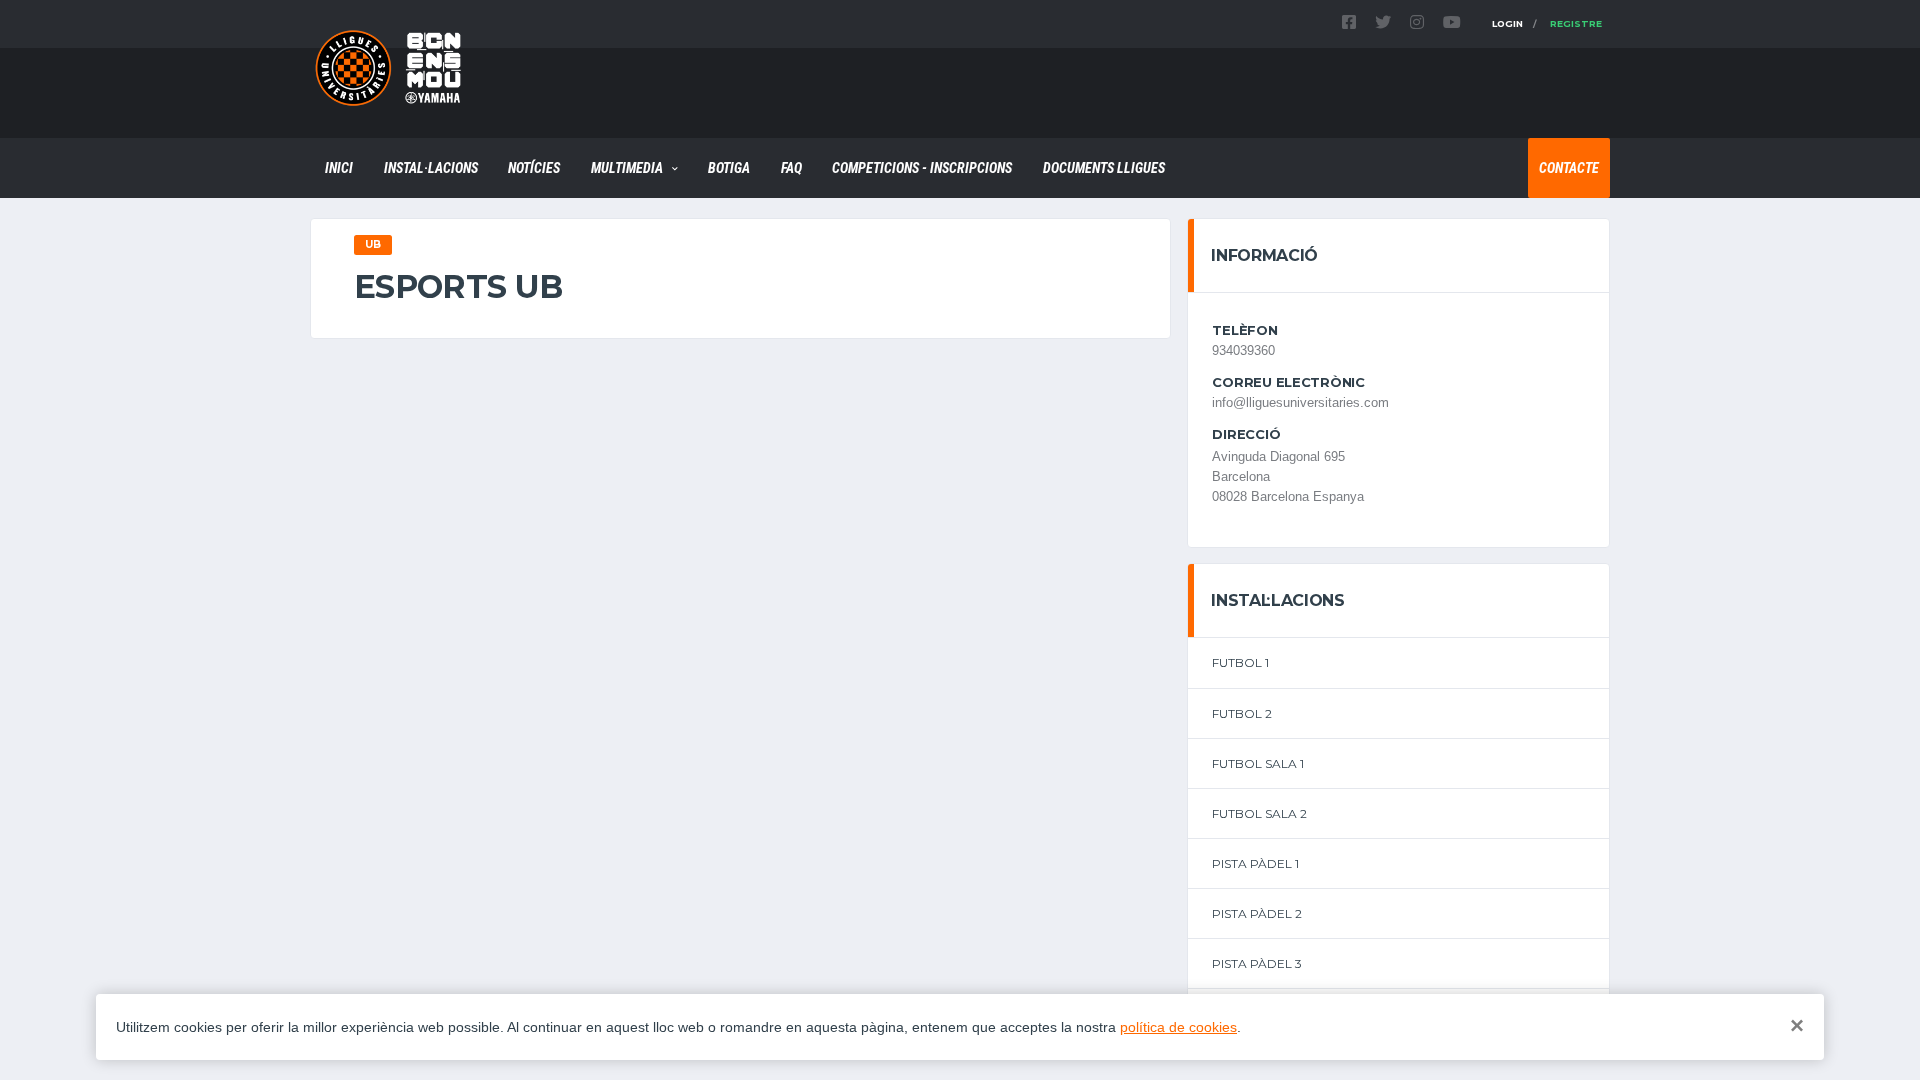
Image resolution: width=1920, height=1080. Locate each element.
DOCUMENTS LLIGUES (1104, 168)
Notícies (534, 168)
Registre (1576, 23)
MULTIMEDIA (627, 168)
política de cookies (1178, 1027)
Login (1507, 23)
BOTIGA (729, 168)
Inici (339, 168)
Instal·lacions (431, 168)
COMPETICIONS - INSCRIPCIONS (922, 168)
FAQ (791, 168)
